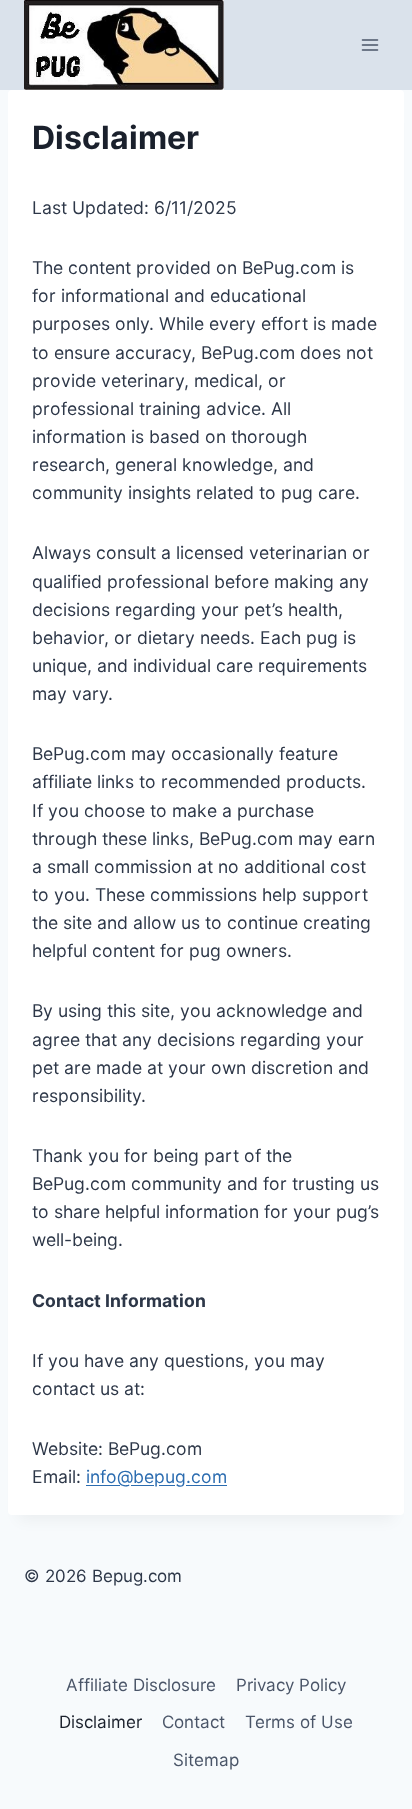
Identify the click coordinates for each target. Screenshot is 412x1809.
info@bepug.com (156, 1476)
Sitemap (206, 1760)
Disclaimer (100, 1722)
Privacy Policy (291, 1685)
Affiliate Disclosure (141, 1685)
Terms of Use (299, 1722)
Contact (193, 1722)
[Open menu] (369, 44)
